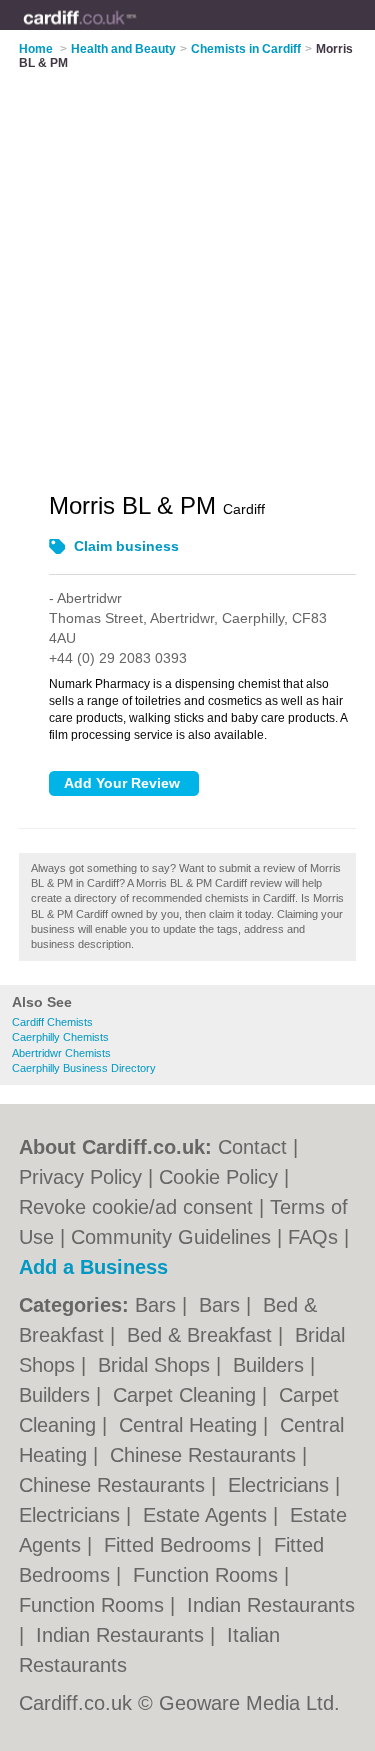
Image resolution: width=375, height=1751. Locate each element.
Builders (271, 1365)
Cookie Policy (218, 1177)
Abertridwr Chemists (61, 1053)
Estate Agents (208, 1515)
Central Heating (191, 1425)
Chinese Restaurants (206, 1455)
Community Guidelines (171, 1237)
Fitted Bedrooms (180, 1545)
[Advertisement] (187, 268)
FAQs (313, 1237)
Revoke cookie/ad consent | (144, 1207)
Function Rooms (208, 1575)
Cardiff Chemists (52, 1022)
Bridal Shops (157, 1365)
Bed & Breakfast (202, 1335)
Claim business (126, 546)
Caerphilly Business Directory (84, 1068)
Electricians (281, 1485)
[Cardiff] (136, 31)
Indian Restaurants (271, 1605)
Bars (158, 1305)
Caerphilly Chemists (60, 1037)
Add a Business (93, 1267)
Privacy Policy (80, 1177)
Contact (252, 1147)
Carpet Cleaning (187, 1395)
